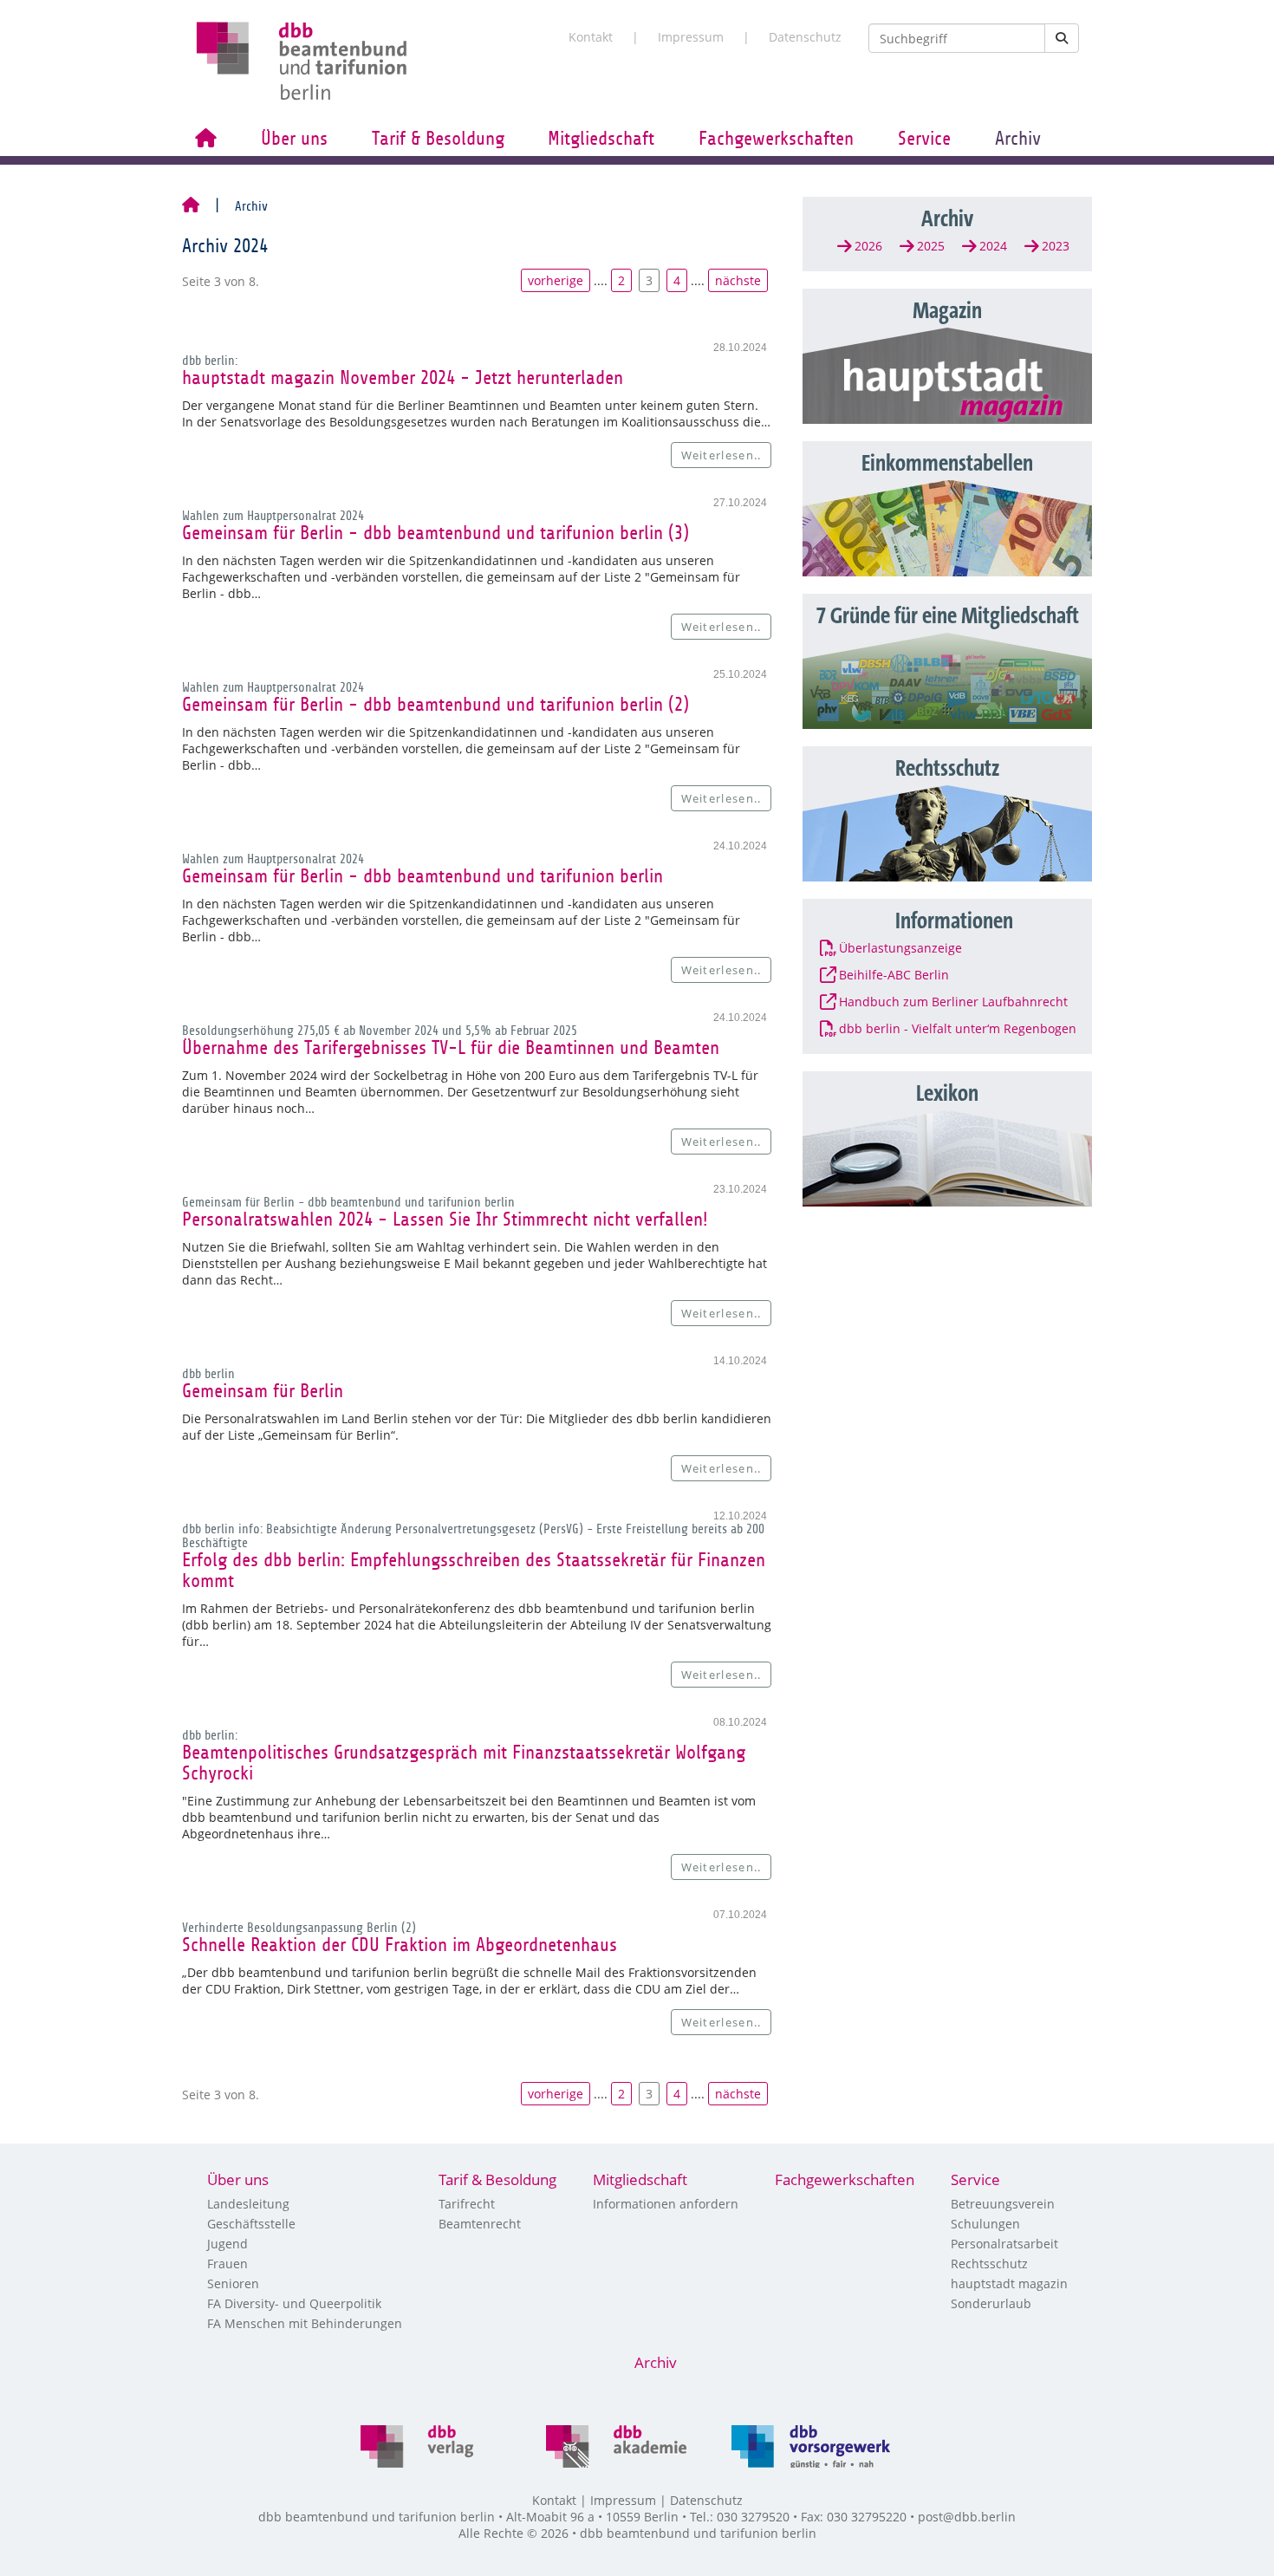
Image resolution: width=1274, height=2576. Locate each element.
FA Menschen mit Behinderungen (305, 2323)
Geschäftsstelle (251, 2224)
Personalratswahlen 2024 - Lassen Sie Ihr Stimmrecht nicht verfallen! (445, 1220)
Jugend (227, 2244)
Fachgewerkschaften (776, 139)
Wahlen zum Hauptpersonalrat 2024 (273, 516)
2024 (993, 246)
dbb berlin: (210, 361)
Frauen (227, 2264)
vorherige (556, 280)
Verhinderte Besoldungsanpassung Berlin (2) (299, 1928)
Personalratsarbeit (1004, 2244)
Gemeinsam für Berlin (263, 1391)
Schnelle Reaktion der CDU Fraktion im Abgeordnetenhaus (400, 1945)
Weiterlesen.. (721, 455)
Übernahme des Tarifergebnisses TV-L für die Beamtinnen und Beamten (451, 1048)
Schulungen (985, 2224)
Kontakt (591, 37)
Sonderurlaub (991, 2303)
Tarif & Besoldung (438, 139)
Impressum (691, 37)
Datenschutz (805, 37)
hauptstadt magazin (1009, 2283)
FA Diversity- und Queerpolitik (294, 2303)
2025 (931, 246)
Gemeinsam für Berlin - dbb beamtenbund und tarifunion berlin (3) (435, 533)
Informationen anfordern (666, 2204)
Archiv (1018, 139)
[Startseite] (191, 206)
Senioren (233, 2283)
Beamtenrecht (480, 2224)
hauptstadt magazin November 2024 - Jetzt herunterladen (403, 378)
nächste (738, 280)
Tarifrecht (467, 2204)
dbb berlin (208, 1374)
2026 (868, 246)
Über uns (294, 139)
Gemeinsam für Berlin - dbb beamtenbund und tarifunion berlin (422, 876)
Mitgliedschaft (601, 139)
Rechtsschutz (989, 2264)
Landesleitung (248, 2204)
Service (924, 139)
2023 (1056, 246)
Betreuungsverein (1003, 2204)
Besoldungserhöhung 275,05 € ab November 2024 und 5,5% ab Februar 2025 (380, 1031)
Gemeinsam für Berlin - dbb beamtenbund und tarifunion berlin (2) (435, 705)
